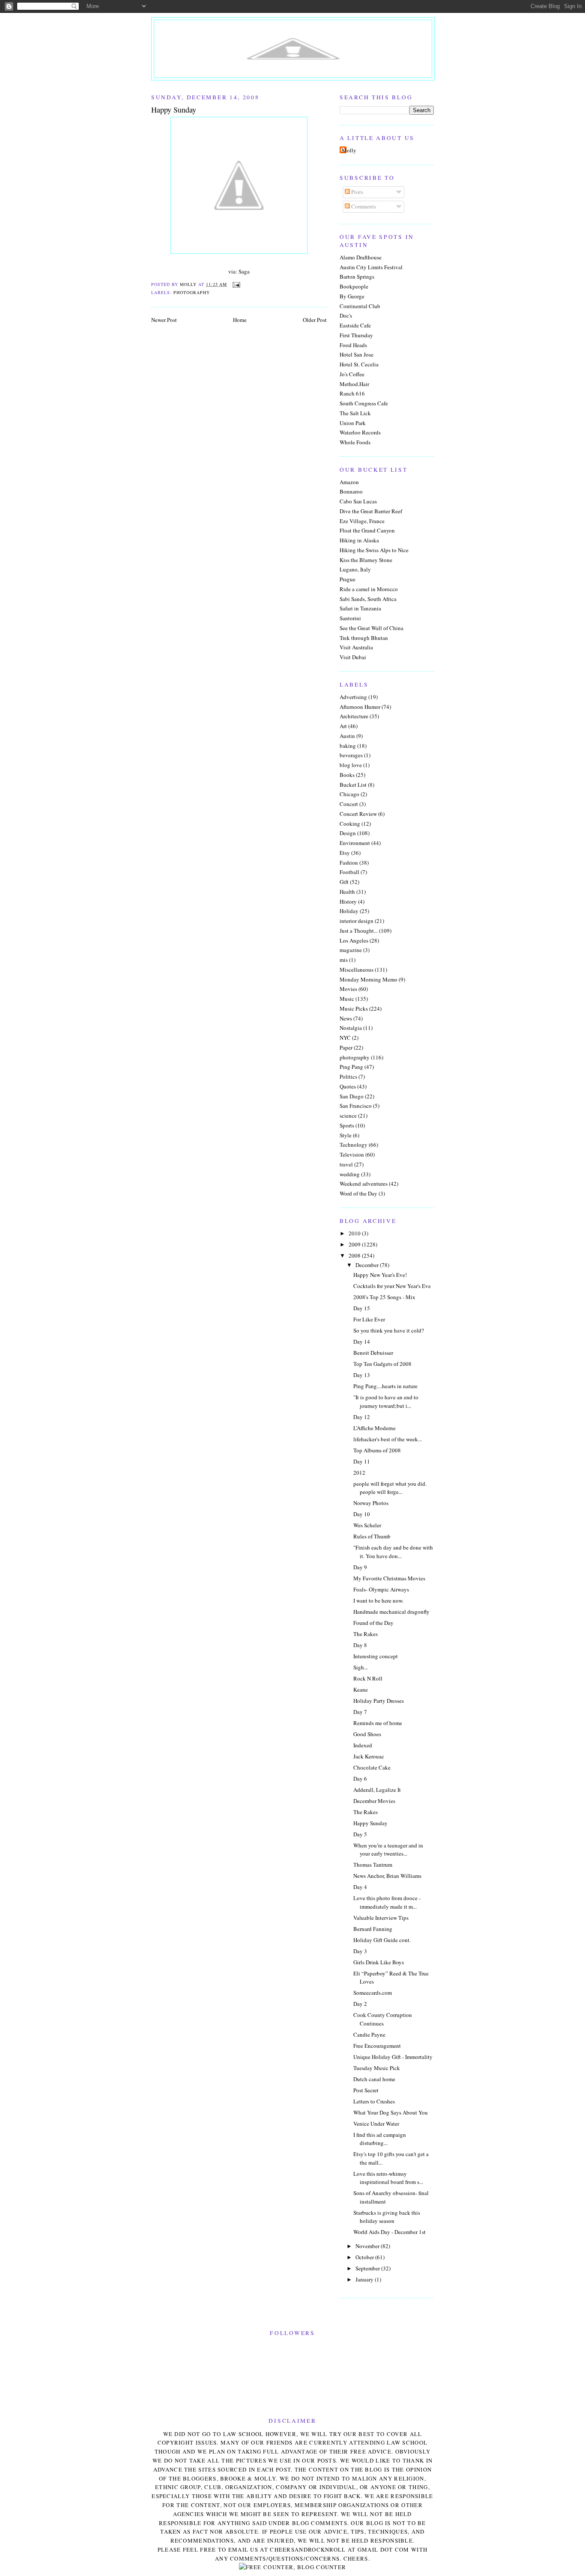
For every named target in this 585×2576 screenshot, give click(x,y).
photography (192, 292)
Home (240, 320)
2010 (355, 1233)
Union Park (353, 423)
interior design (357, 921)
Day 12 (362, 1417)
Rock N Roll (368, 1678)
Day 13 (362, 1375)
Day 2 (360, 2004)
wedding (350, 1174)
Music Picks (354, 1008)
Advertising (353, 697)
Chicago (349, 794)
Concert (349, 804)
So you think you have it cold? (389, 1330)
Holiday (349, 911)
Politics (348, 1077)
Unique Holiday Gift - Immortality (393, 2057)
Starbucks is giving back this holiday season (387, 2217)
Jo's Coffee (352, 374)
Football (349, 872)
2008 (355, 1255)
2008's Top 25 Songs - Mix (384, 1297)
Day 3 (360, 1951)
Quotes (348, 1086)
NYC (345, 1038)
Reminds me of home (378, 1723)
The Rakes (366, 1634)
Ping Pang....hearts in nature (385, 1386)
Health (347, 892)
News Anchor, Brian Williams (387, 1876)
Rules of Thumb (372, 1536)
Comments (363, 206)
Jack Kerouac (369, 1756)
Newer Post (164, 320)
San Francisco (356, 1106)
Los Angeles (354, 940)
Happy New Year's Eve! (380, 1275)
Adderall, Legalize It (377, 1790)
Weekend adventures (364, 1184)
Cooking (350, 824)
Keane (361, 1690)
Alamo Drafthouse (361, 257)
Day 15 (362, 1308)
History (348, 901)
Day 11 (362, 1461)
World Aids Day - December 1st (390, 2232)
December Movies (374, 1801)
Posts (357, 192)
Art (343, 726)
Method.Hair (354, 384)
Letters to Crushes (374, 2101)
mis (344, 960)
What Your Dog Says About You (391, 2112)
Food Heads (353, 345)
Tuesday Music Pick (377, 2068)
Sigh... (361, 1667)
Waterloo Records (360, 432)
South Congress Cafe (364, 403)
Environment (355, 843)
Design (348, 833)
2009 (355, 1244)
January (365, 2279)
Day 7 (360, 1712)
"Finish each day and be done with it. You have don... (393, 1552)
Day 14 (362, 1342)
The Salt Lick (355, 413)
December (368, 1265)
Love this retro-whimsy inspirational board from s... (388, 2178)
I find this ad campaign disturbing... (380, 2139)
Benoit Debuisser (373, 1353)
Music (347, 999)
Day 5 (360, 1834)
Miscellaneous (357, 970)
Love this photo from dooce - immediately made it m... (387, 1902)
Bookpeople (354, 286)
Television (352, 1154)
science (348, 1115)
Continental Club (360, 306)
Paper (346, 1047)
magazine (351, 950)
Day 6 (360, 1779)
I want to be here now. (378, 1600)
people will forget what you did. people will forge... (390, 1488)
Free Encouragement (377, 2046)
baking (348, 746)
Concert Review (358, 814)
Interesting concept (376, 1656)
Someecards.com (373, 1993)
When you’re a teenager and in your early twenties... (388, 1850)
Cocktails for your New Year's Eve (392, 1286)
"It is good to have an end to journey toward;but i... (386, 1401)
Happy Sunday (370, 1823)
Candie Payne (369, 2035)
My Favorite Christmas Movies (389, 1578)
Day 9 (360, 1567)
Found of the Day (373, 1623)
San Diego (352, 1096)
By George (352, 296)
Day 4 (360, 1887)
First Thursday (356, 335)
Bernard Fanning (373, 1929)
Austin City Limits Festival (371, 267)
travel (346, 1164)
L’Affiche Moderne (375, 1428)
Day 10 (362, 1514)
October (365, 2257)
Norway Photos (371, 1503)
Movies (348, 989)
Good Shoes (367, 1734)
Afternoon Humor (360, 707)
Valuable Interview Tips (381, 1918)
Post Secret (366, 2090)
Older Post (315, 320)
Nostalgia (351, 1028)
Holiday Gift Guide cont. (382, 1940)
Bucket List (353, 785)
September (368, 2268)
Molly (349, 150)
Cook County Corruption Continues (383, 2019)
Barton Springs (357, 277)
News (346, 1018)
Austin (347, 736)
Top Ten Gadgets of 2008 (382, 1364)
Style (346, 1135)
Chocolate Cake (372, 1767)
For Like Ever (369, 1319)
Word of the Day (358, 1193)
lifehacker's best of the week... (388, 1439)
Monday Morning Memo (369, 979)
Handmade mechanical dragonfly (391, 1612)
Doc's (346, 315)
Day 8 (360, 1645)
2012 (359, 1472)
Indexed (363, 1745)
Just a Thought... (359, 931)
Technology (354, 1145)
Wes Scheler (367, 1525)
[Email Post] (236, 284)
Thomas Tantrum (373, 1865)
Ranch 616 (352, 393)
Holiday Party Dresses (379, 1701)
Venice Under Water (376, 2124)
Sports (347, 1125)
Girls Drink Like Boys (379, 1962)
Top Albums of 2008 (377, 1450)
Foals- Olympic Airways (381, 1589)
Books (347, 775)
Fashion (349, 863)
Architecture (354, 716)
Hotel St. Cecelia (359, 364)
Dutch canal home (374, 2079)
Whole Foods (355, 442)
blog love (351, 765)
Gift (344, 882)
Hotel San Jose (357, 354)
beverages (351, 755)
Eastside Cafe (355, 325)
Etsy (345, 853)
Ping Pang (351, 1067)
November (368, 2246)
